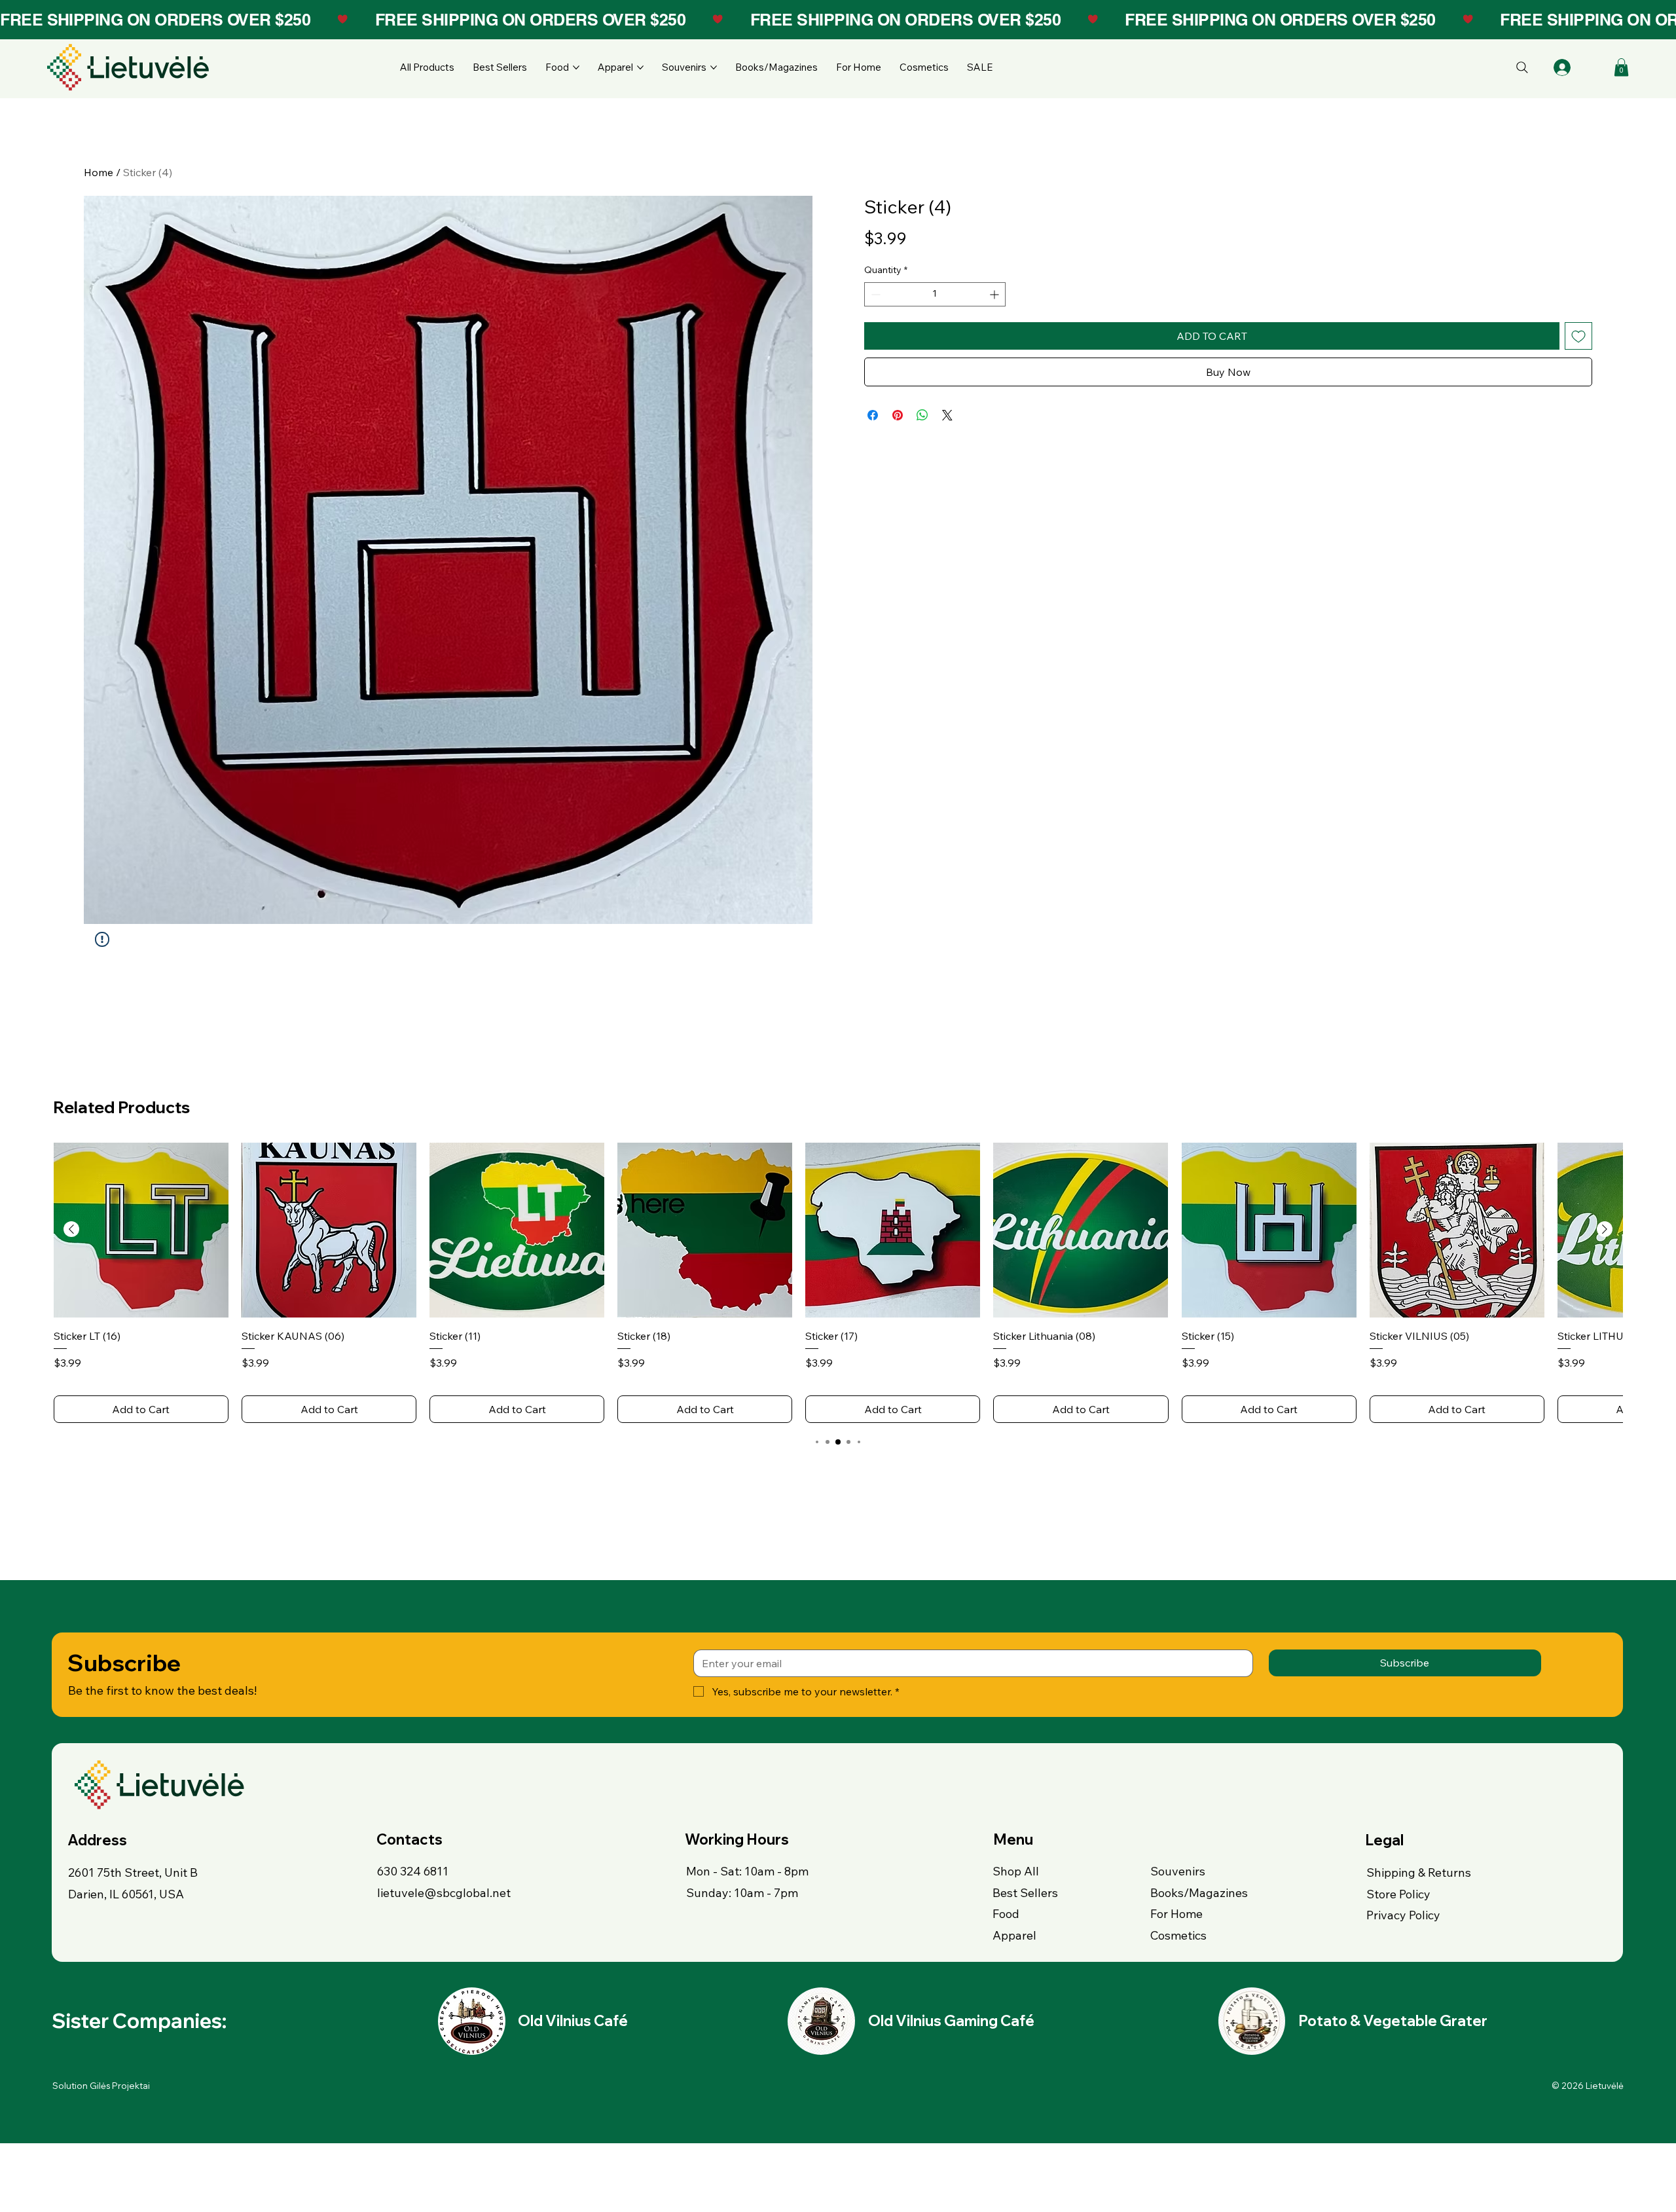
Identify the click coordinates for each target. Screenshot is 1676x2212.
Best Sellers (1025, 1893)
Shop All (1016, 1871)
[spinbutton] (935, 294)
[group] (838, 1283)
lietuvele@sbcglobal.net (444, 1893)
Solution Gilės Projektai (101, 2086)
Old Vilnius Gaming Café (951, 2021)
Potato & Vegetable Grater (1393, 2021)
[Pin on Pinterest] (898, 415)
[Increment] (995, 294)
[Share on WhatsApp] (922, 415)
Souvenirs (1178, 1871)
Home (99, 172)
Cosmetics (1178, 1935)
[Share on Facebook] (873, 415)
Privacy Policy (1403, 1915)
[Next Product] (1605, 1229)
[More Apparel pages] (640, 67)
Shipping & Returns (1419, 1872)
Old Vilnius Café (573, 2021)
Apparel (1014, 1935)
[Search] (1522, 67)
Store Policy (1398, 1894)
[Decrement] (874, 294)
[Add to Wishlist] (1578, 336)
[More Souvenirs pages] (714, 67)
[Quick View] (141, 1230)
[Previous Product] (71, 1229)
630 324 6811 (413, 1871)
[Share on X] (947, 415)
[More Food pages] (576, 67)
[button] (1621, 67)
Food (1006, 1914)
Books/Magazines (1199, 1893)
